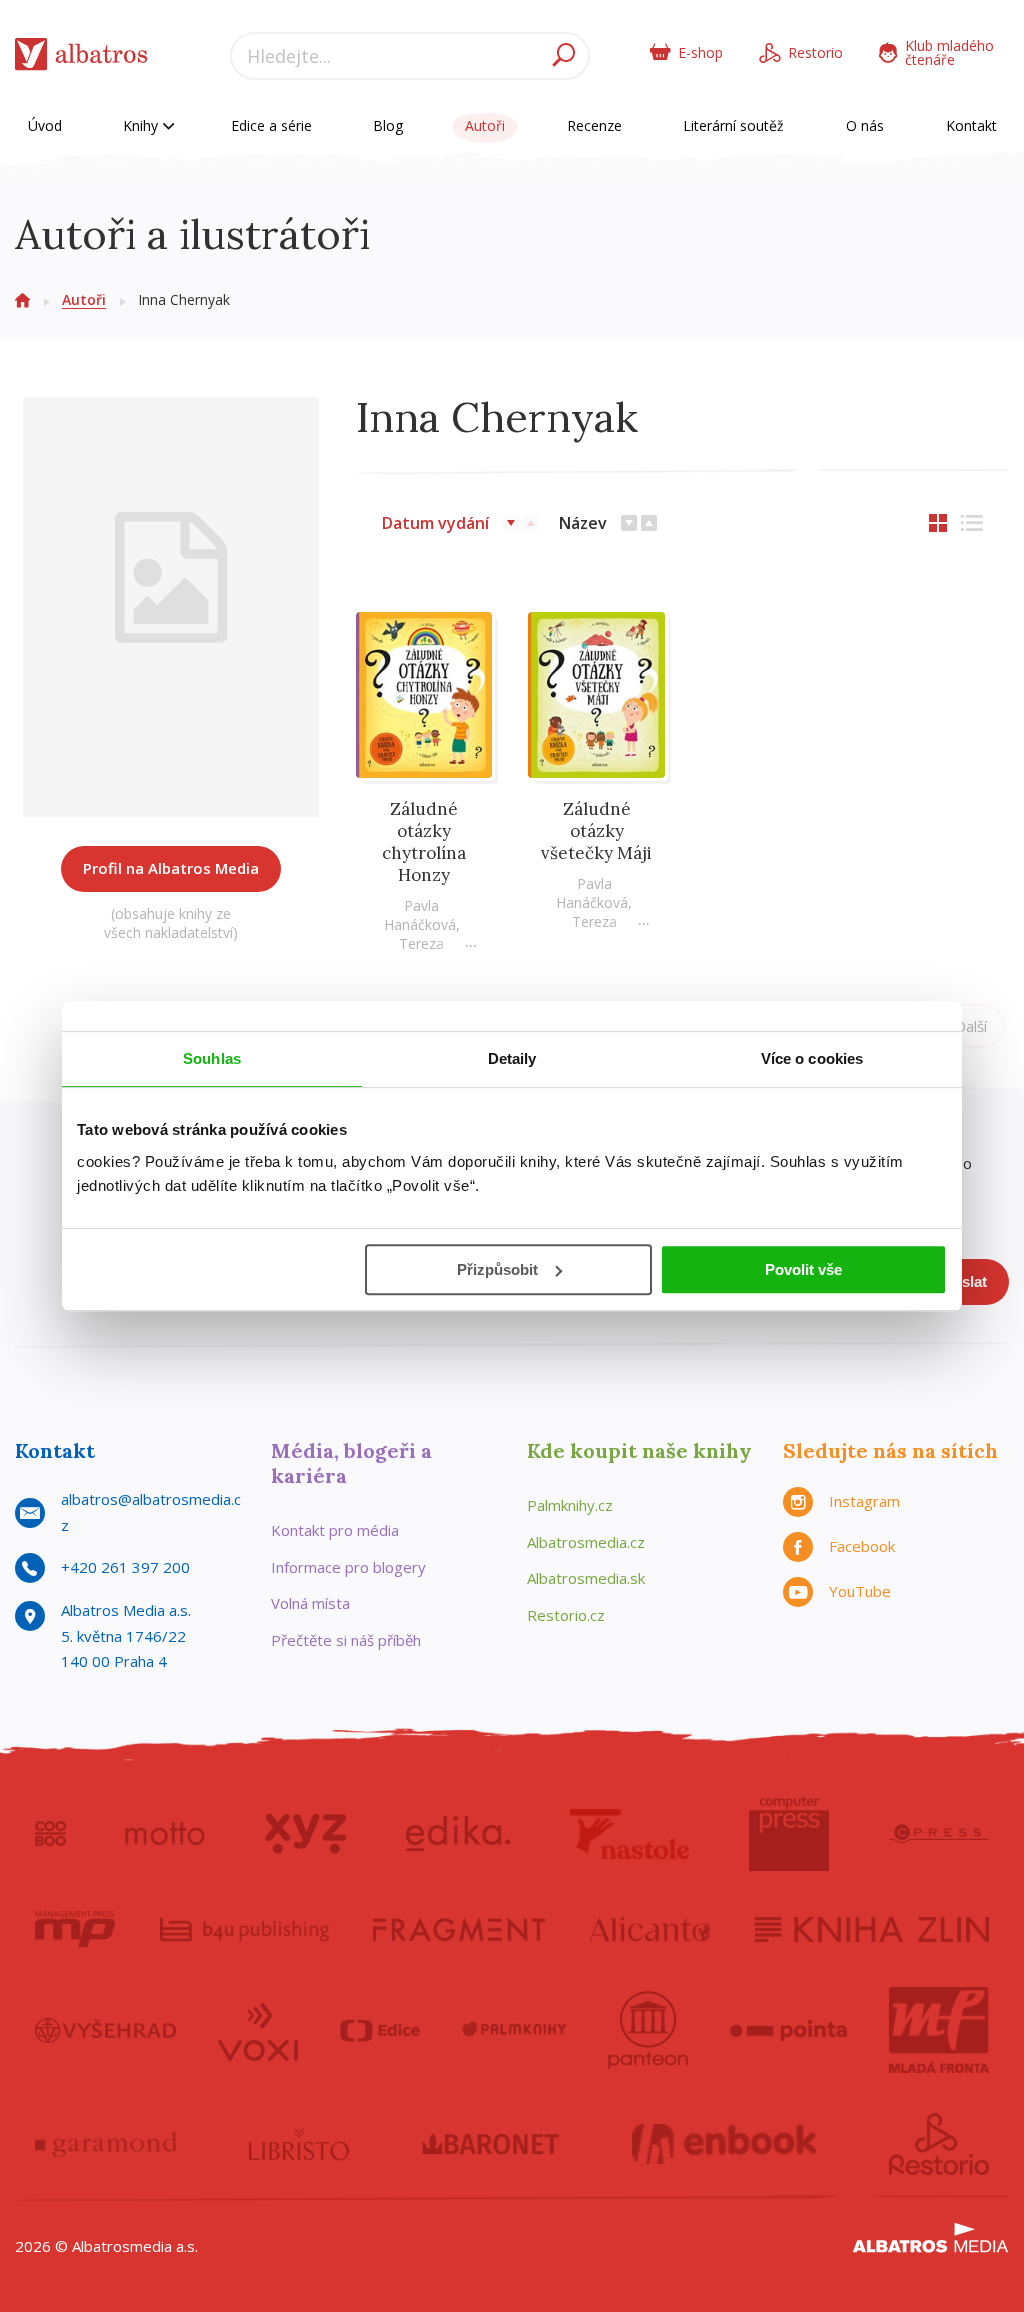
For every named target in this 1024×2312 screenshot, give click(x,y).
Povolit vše (803, 1269)
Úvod (45, 125)
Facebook (862, 1546)
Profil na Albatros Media (171, 868)
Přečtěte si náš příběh (346, 1640)
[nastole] (630, 1834)
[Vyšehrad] (105, 2030)
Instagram (864, 1501)
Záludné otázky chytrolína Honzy (424, 842)
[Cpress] (939, 1834)
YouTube (860, 1591)
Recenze (594, 125)
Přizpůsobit (497, 1269)
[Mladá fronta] (939, 2030)
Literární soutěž (733, 125)
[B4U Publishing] (244, 1929)
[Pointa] (788, 2030)
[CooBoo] (50, 1834)
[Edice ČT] (380, 2030)
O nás (865, 125)
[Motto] (165, 1834)
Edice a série (271, 125)
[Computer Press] (789, 1834)
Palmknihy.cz (570, 1505)
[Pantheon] (648, 2030)
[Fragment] (459, 1929)
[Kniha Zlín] (872, 1929)
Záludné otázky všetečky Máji (596, 831)
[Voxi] (258, 2030)
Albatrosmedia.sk (586, 1578)
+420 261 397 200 (125, 1567)
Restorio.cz (566, 1615)
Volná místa (310, 1603)
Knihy (142, 125)
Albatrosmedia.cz (586, 1542)
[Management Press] (75, 1929)
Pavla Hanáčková (420, 915)
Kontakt (971, 125)
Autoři (485, 125)
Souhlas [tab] (212, 1058)
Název (583, 523)
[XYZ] (305, 1834)
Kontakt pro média (335, 1530)
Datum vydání (435, 523)
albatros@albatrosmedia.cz (151, 1512)
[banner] (81, 58)
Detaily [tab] (512, 1058)
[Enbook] (724, 2144)
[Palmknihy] (514, 2030)
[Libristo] (299, 2144)
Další (971, 1026)
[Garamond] (106, 2144)
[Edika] (458, 1834)
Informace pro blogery (348, 1567)
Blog (388, 125)
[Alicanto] (650, 1929)
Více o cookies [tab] (812, 1058)
